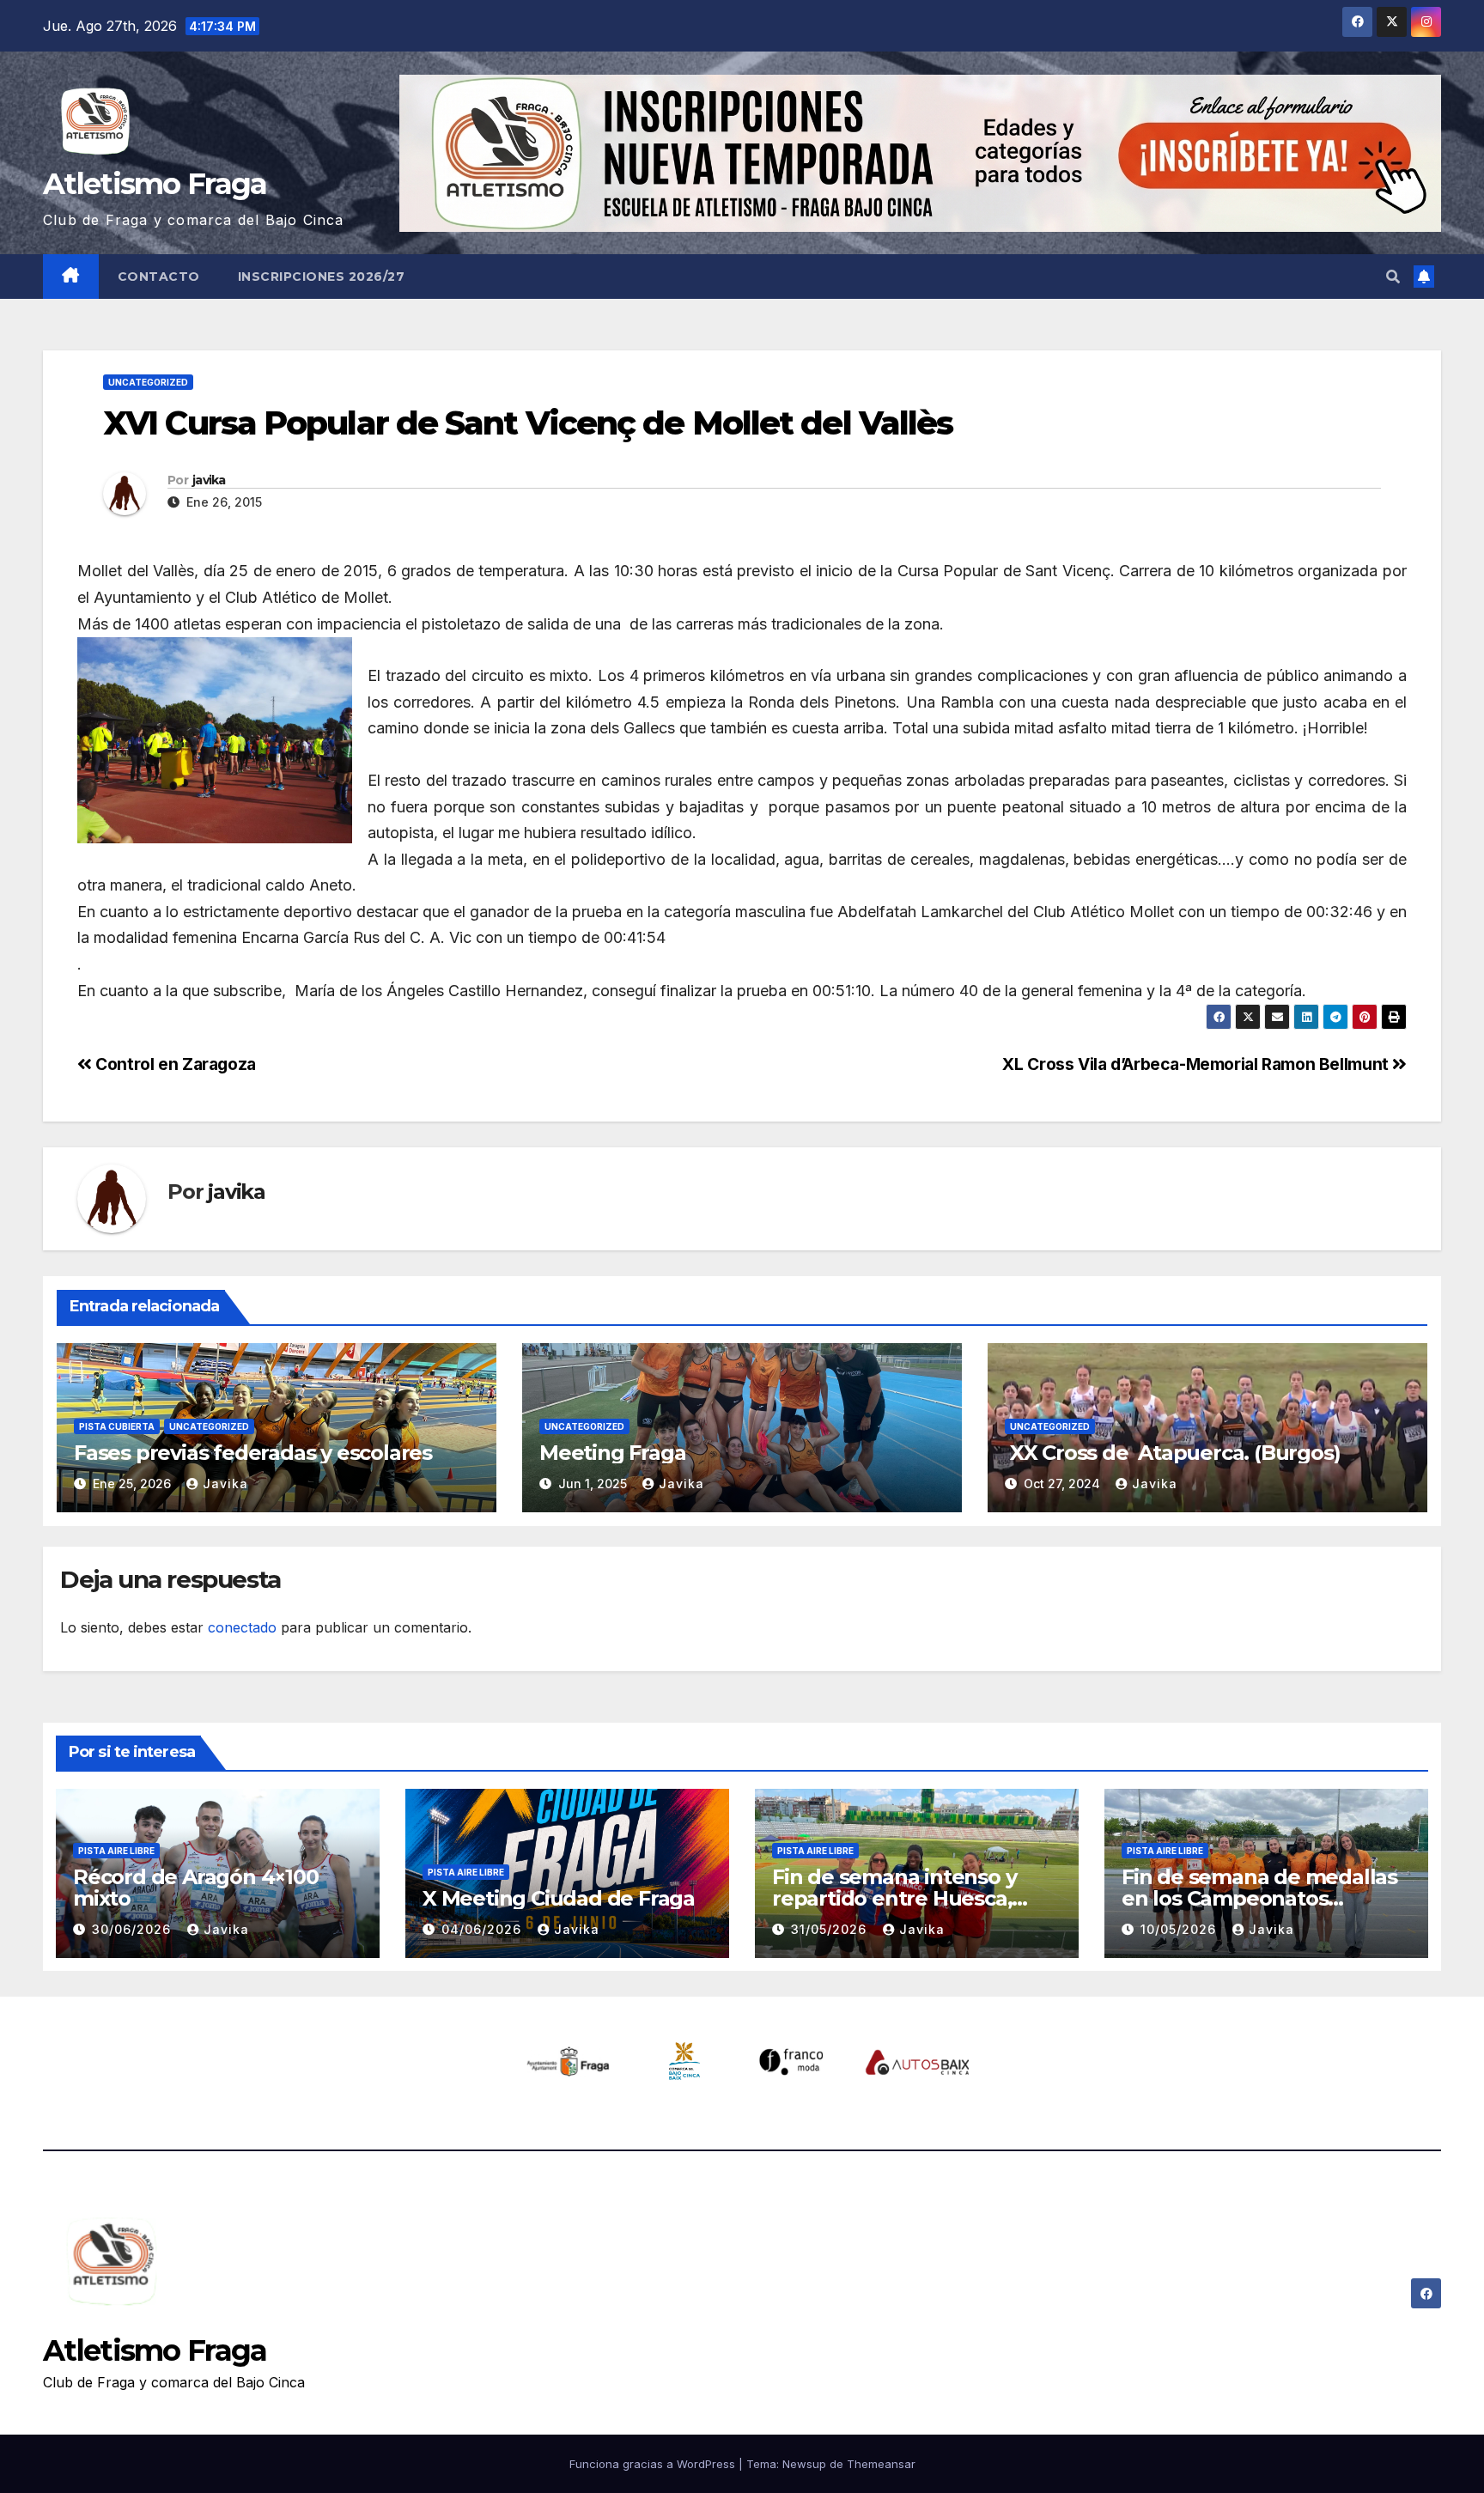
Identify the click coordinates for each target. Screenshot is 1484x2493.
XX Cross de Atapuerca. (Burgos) (1172, 1453)
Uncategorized (148, 382)
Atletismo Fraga (155, 184)
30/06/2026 (134, 1929)
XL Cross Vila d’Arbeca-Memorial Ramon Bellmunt (1197, 1064)
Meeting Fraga (612, 1453)
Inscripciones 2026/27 (322, 277)
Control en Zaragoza (174, 1064)
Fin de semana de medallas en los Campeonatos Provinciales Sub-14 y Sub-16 (1260, 1898)
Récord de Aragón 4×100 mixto (196, 1888)
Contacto (159, 277)
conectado (242, 1627)
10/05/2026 (1180, 1929)
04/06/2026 (484, 1929)
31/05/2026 (831, 1929)
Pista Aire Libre (116, 1851)
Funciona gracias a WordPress (654, 2464)
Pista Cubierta (117, 1426)
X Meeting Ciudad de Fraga (559, 1898)
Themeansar (881, 2464)
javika (209, 480)
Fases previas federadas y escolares (253, 1453)
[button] (1393, 277)
